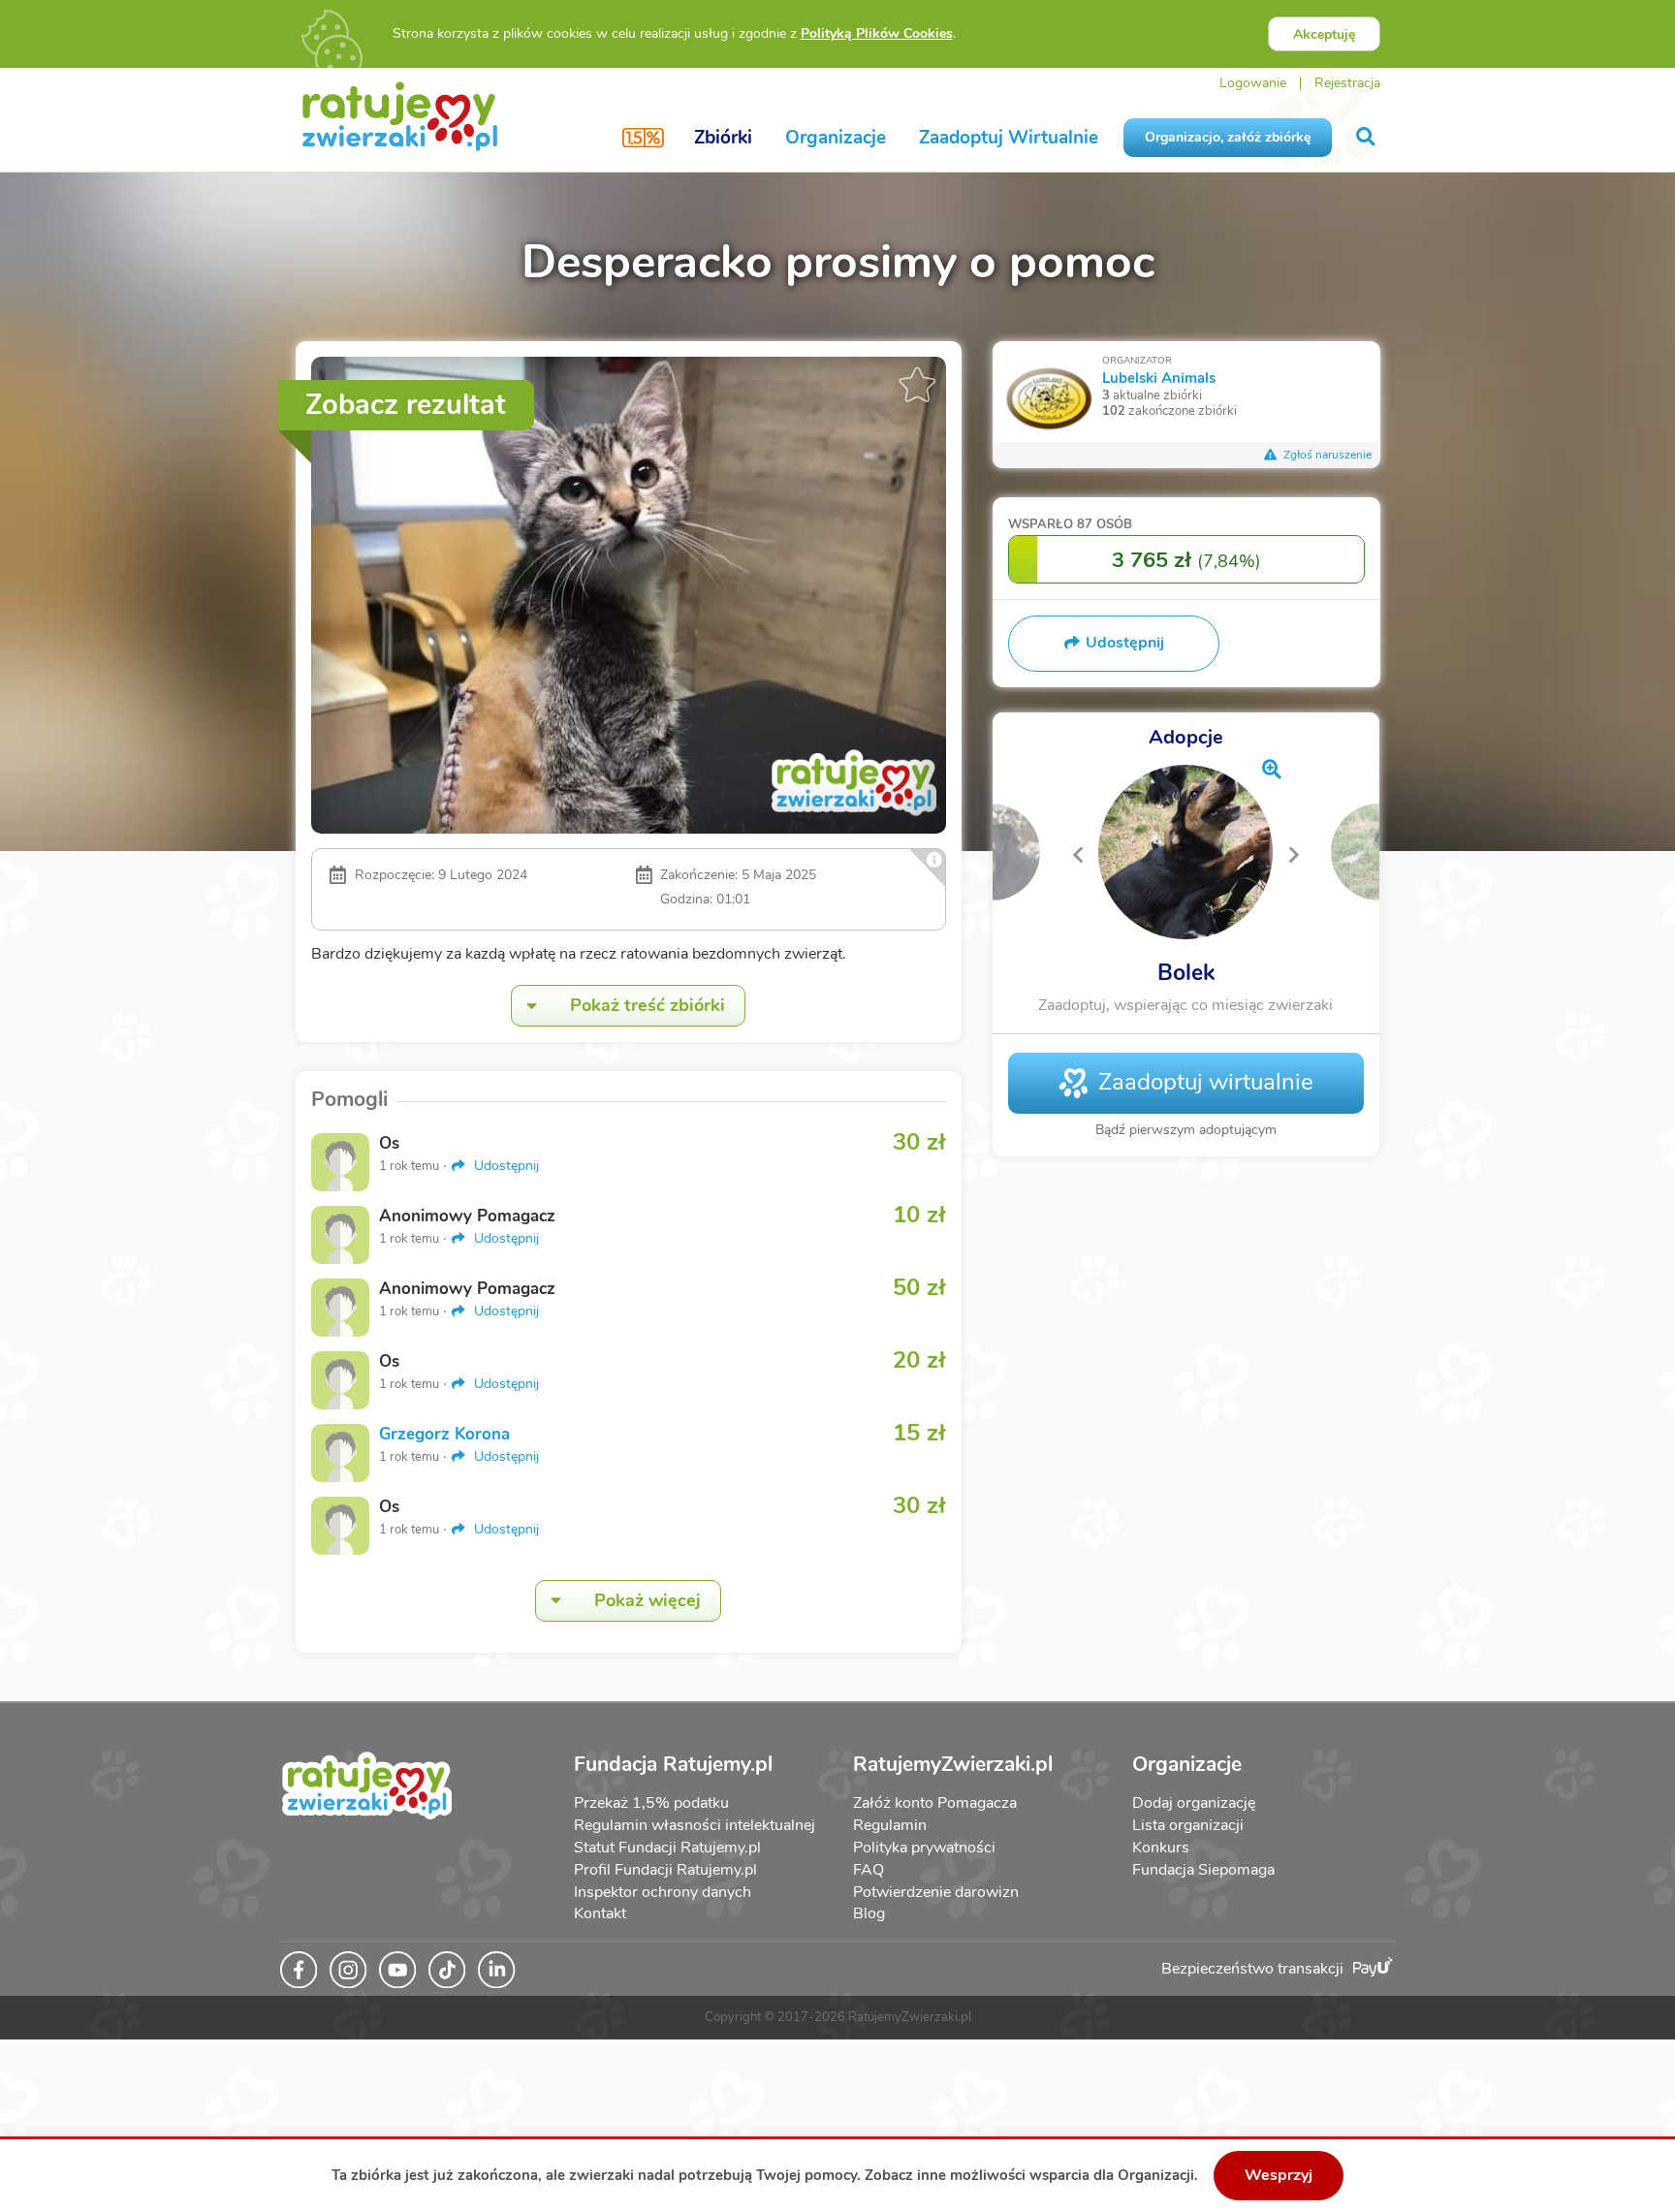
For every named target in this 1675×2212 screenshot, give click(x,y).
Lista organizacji (1188, 1825)
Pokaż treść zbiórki (648, 1005)
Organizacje (836, 138)
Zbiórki (723, 138)
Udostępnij (505, 1166)
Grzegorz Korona (444, 1434)
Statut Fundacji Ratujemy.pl (667, 1848)
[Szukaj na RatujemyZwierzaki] (1367, 137)
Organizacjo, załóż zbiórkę (1228, 137)
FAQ (869, 1870)
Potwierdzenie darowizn (936, 1892)
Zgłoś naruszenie (1326, 455)
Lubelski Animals (1159, 378)
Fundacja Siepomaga (1203, 1870)
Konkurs (1161, 1848)
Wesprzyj (1279, 2175)
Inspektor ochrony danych (663, 1892)
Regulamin (890, 1825)
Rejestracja (1347, 83)
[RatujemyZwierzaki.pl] (400, 115)
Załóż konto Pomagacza (935, 1803)
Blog (869, 1913)
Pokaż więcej (648, 1600)
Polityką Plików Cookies (877, 33)
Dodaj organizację (1194, 1803)
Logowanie (1253, 83)
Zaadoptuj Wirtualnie (1009, 138)
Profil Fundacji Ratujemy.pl (665, 1870)
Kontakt (600, 1913)
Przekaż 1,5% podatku (651, 1803)
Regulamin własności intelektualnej (695, 1825)
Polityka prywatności (924, 1848)
